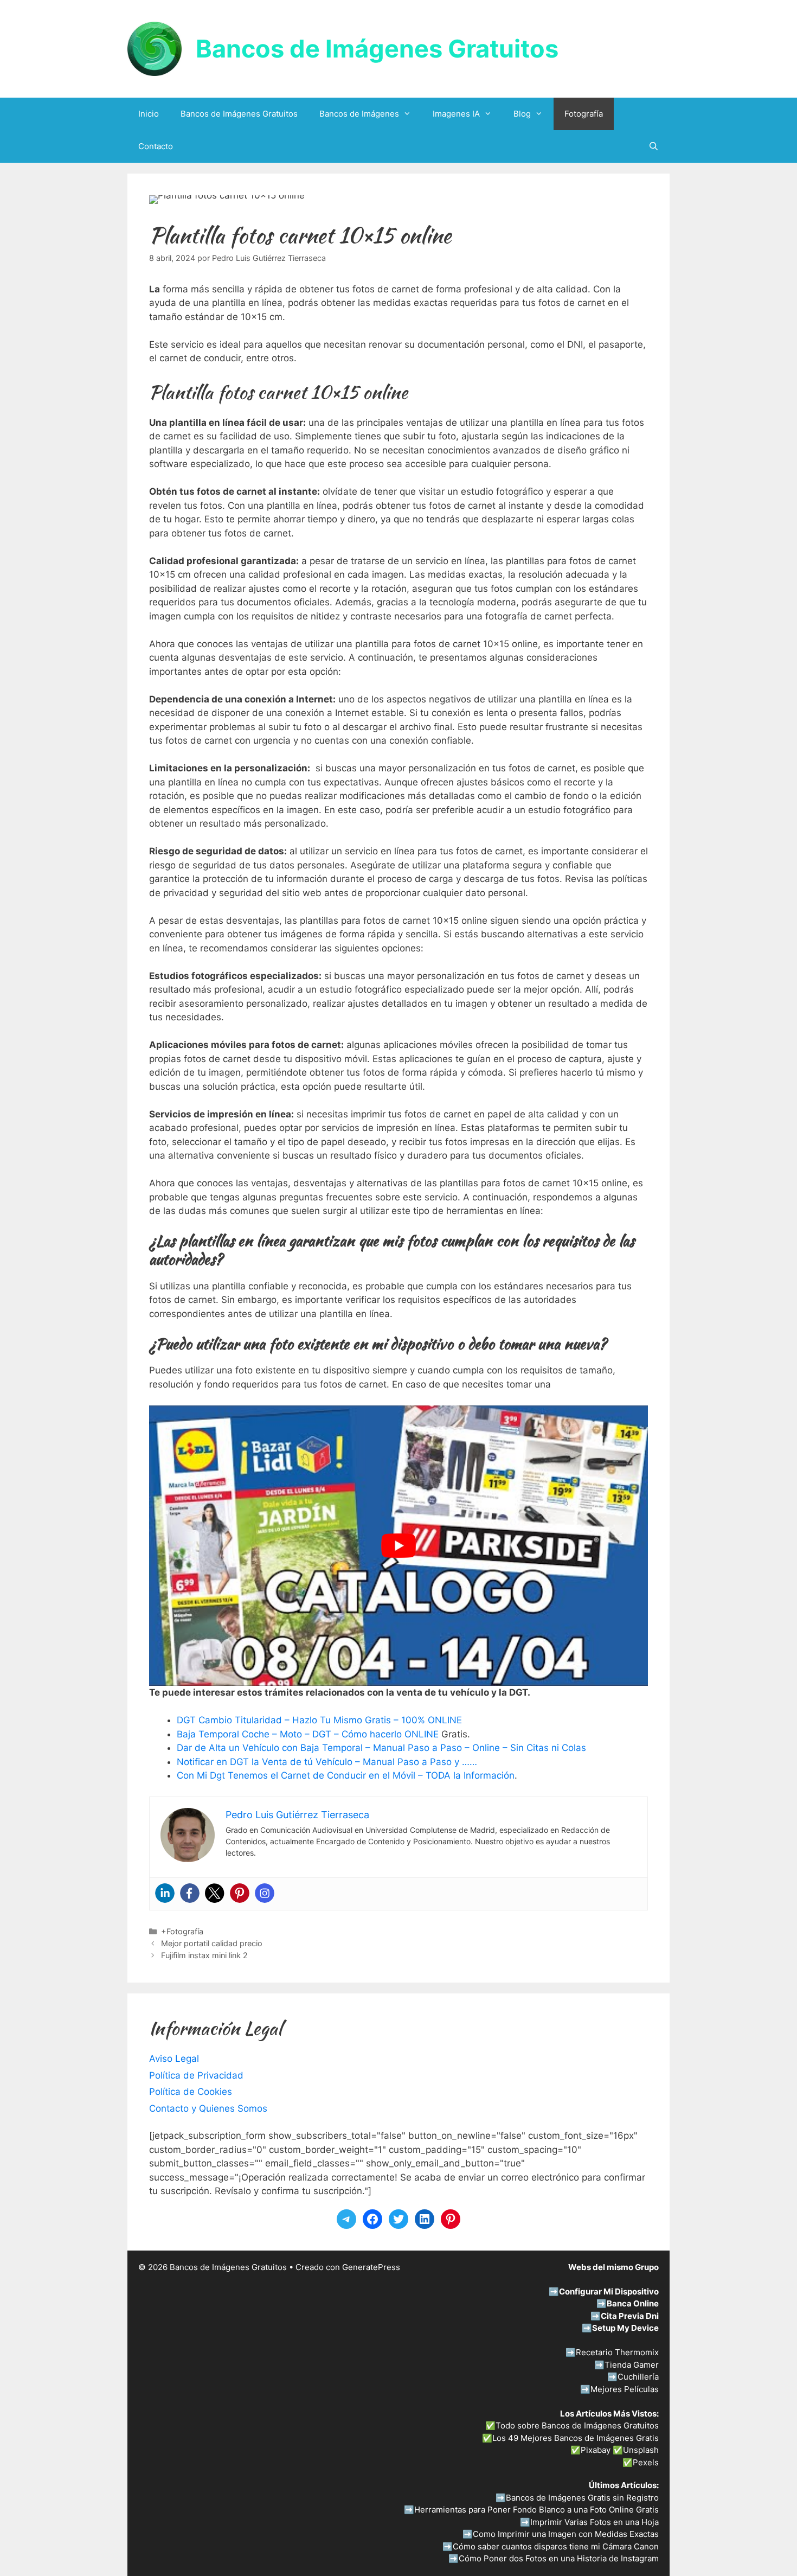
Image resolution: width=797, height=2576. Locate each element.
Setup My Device (625, 2328)
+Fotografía (182, 1931)
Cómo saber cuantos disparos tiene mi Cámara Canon (556, 2546)
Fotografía (584, 114)
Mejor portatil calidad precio (212, 1943)
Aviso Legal (174, 2059)
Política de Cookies (191, 2092)
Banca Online (633, 2303)
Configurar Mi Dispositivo (609, 2291)
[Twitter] (215, 1893)
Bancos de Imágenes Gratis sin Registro (582, 2498)
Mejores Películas (625, 2389)
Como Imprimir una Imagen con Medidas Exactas (566, 2534)
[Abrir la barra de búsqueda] (654, 146)
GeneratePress (371, 2267)
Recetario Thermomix (617, 2352)
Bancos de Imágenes (359, 114)
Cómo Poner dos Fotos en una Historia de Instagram (559, 2558)
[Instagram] (265, 1893)
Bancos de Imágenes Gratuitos (377, 49)
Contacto (156, 146)
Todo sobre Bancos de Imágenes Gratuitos (577, 2425)
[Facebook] (190, 1893)
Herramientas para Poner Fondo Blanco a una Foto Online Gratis (536, 2510)
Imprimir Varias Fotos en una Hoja (594, 2522)
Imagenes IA (456, 114)
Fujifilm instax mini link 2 (204, 1955)
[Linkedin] (165, 1893)
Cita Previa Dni (630, 2316)
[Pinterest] (240, 1893)
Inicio (149, 114)
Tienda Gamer (632, 2365)
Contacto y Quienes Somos (208, 2108)
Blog (522, 114)
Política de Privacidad (196, 2075)
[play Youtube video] (398, 1546)
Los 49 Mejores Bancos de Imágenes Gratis (576, 2438)
